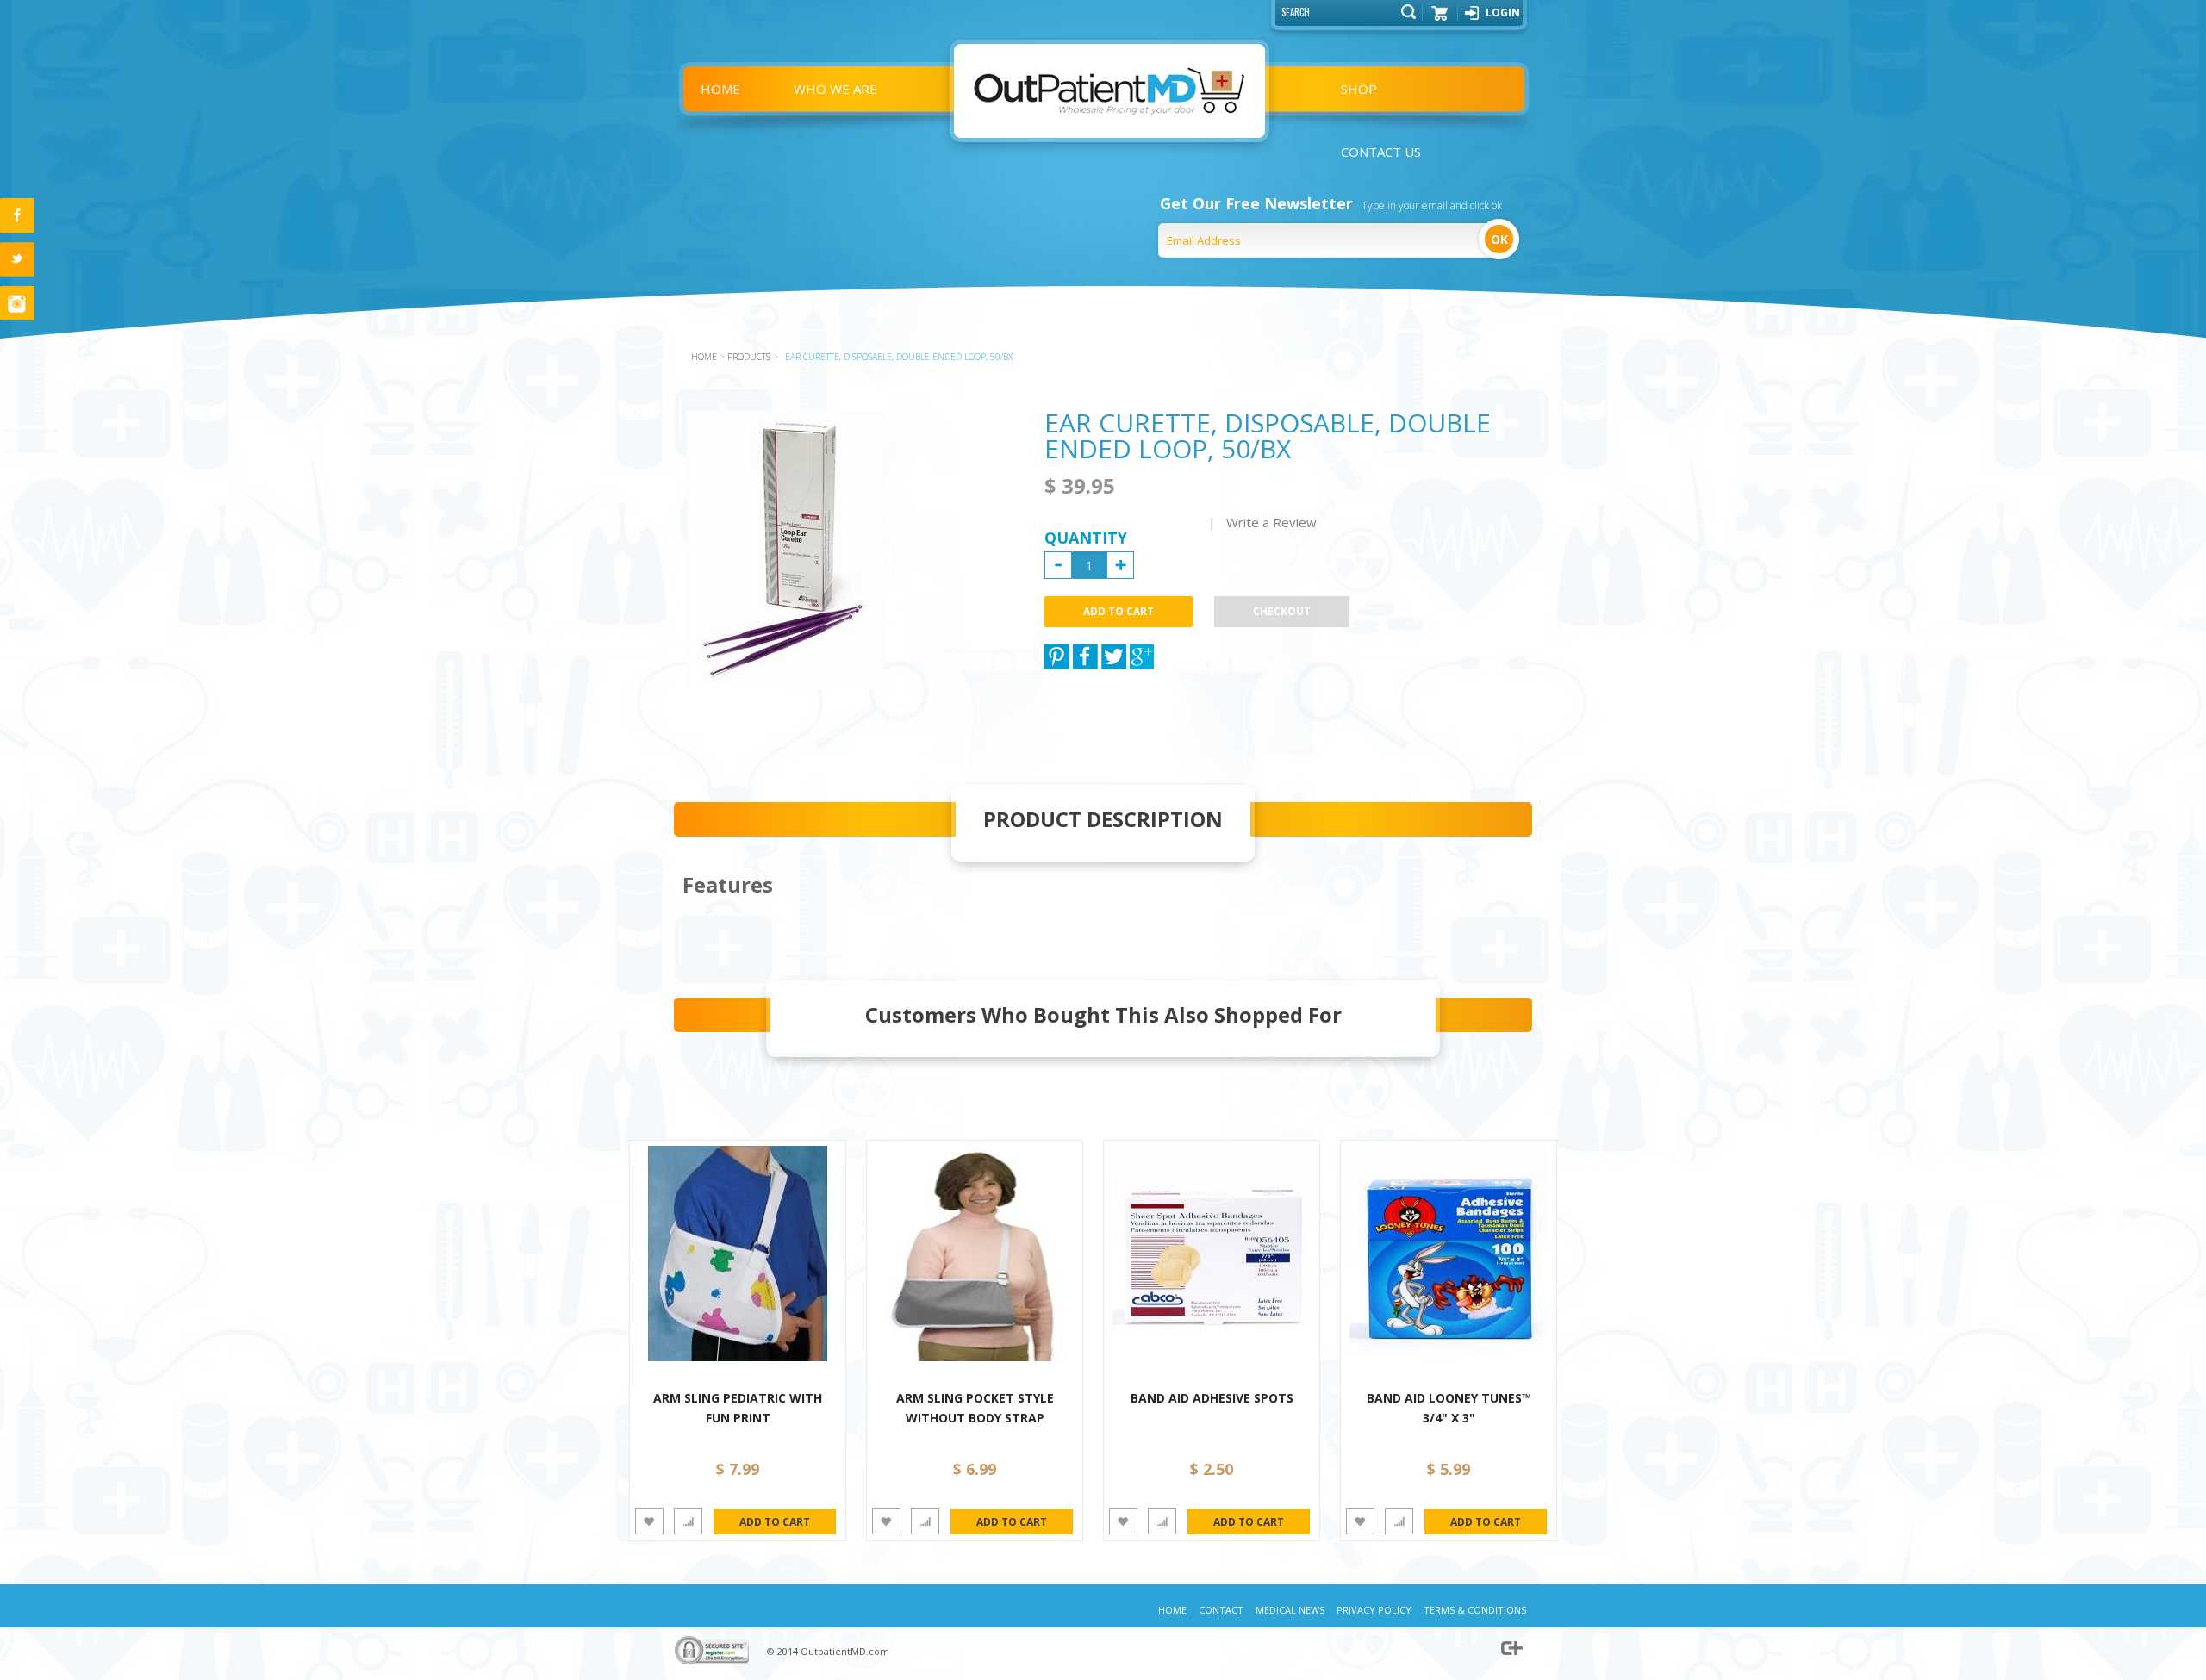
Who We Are (835, 89)
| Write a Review (1262, 522)
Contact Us (1381, 152)
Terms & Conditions (1475, 1610)
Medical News (1290, 1610)
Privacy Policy (1374, 1610)
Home (720, 89)
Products (749, 357)
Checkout (1282, 611)
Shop (1359, 89)
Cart (1440, 19)
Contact (1221, 1610)
